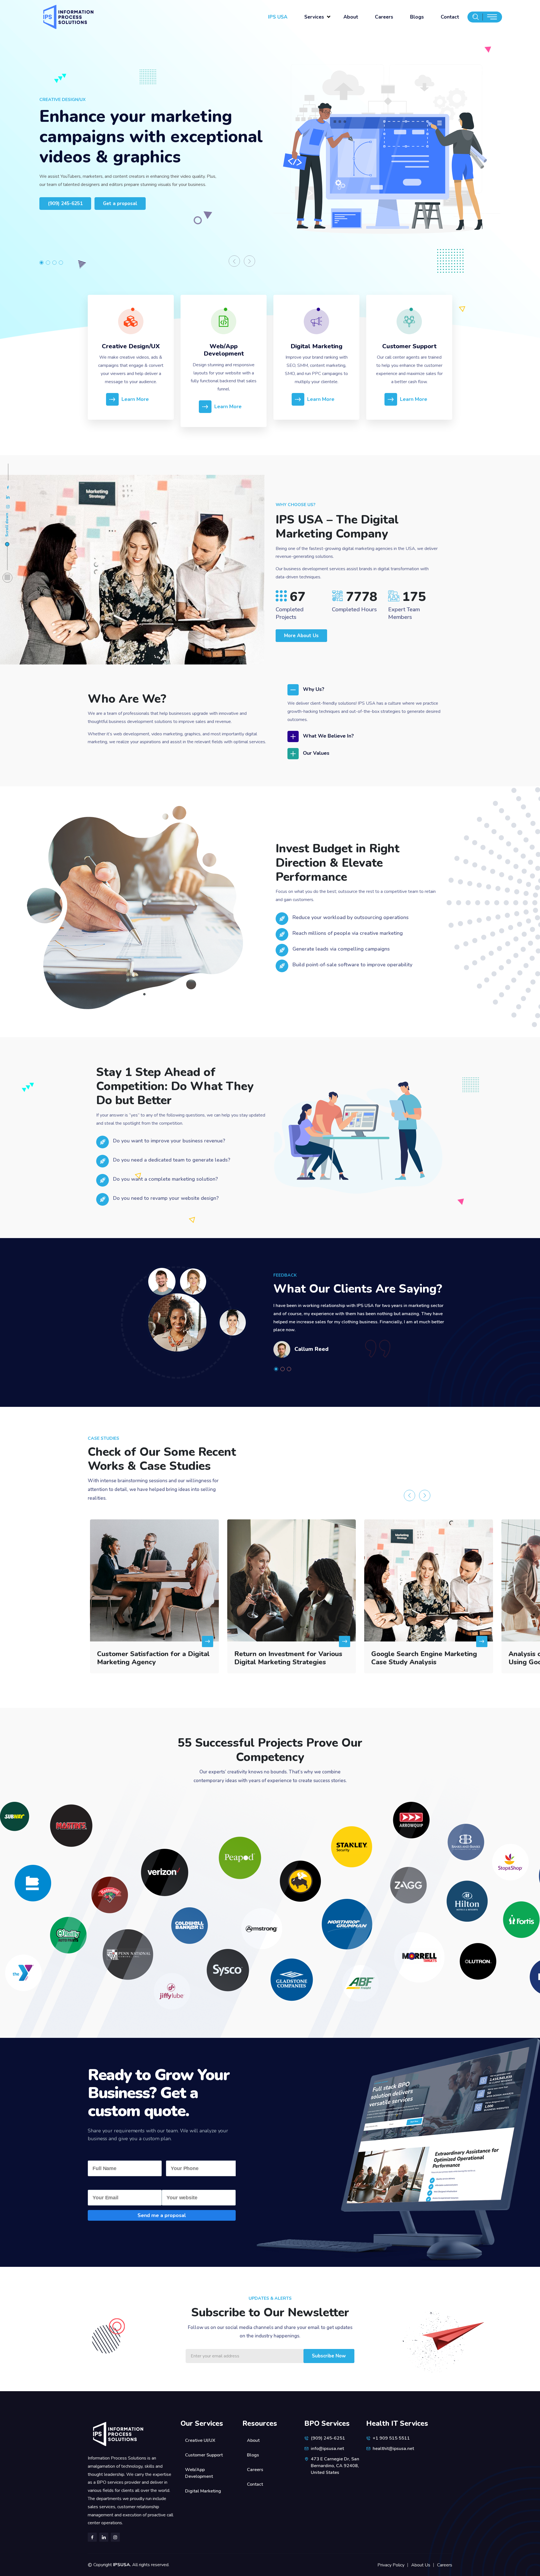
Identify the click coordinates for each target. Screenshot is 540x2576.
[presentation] (234, 261)
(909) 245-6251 (65, 204)
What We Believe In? (328, 736)
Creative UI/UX (200, 2440)
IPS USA (278, 17)
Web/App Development (224, 350)
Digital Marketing (317, 346)
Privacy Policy (391, 2565)
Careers (384, 17)
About (351, 17)
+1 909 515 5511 (391, 2438)
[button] (43, 263)
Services (314, 17)
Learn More (135, 399)
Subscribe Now (329, 2356)
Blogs (417, 17)
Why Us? (314, 689)
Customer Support (409, 346)
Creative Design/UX (131, 346)
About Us (421, 2565)
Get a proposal (120, 204)
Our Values (316, 753)
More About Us (301, 636)
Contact (450, 17)
